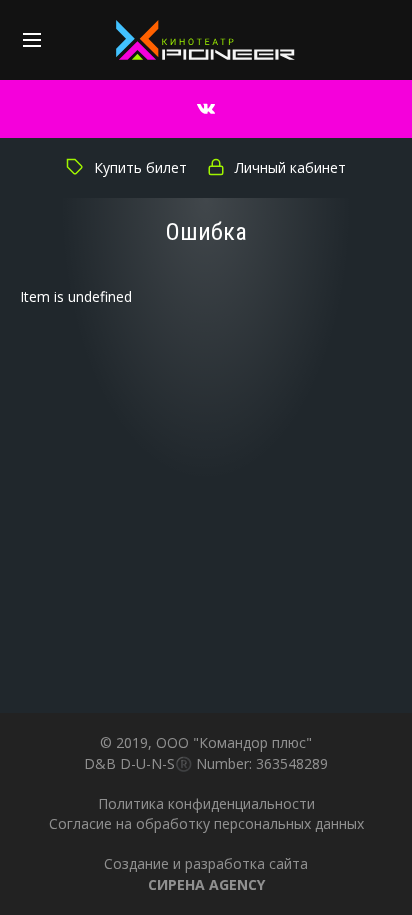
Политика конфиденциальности (206, 803)
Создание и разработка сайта (206, 873)
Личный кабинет (290, 167)
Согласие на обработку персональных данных (206, 823)
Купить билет (140, 167)
